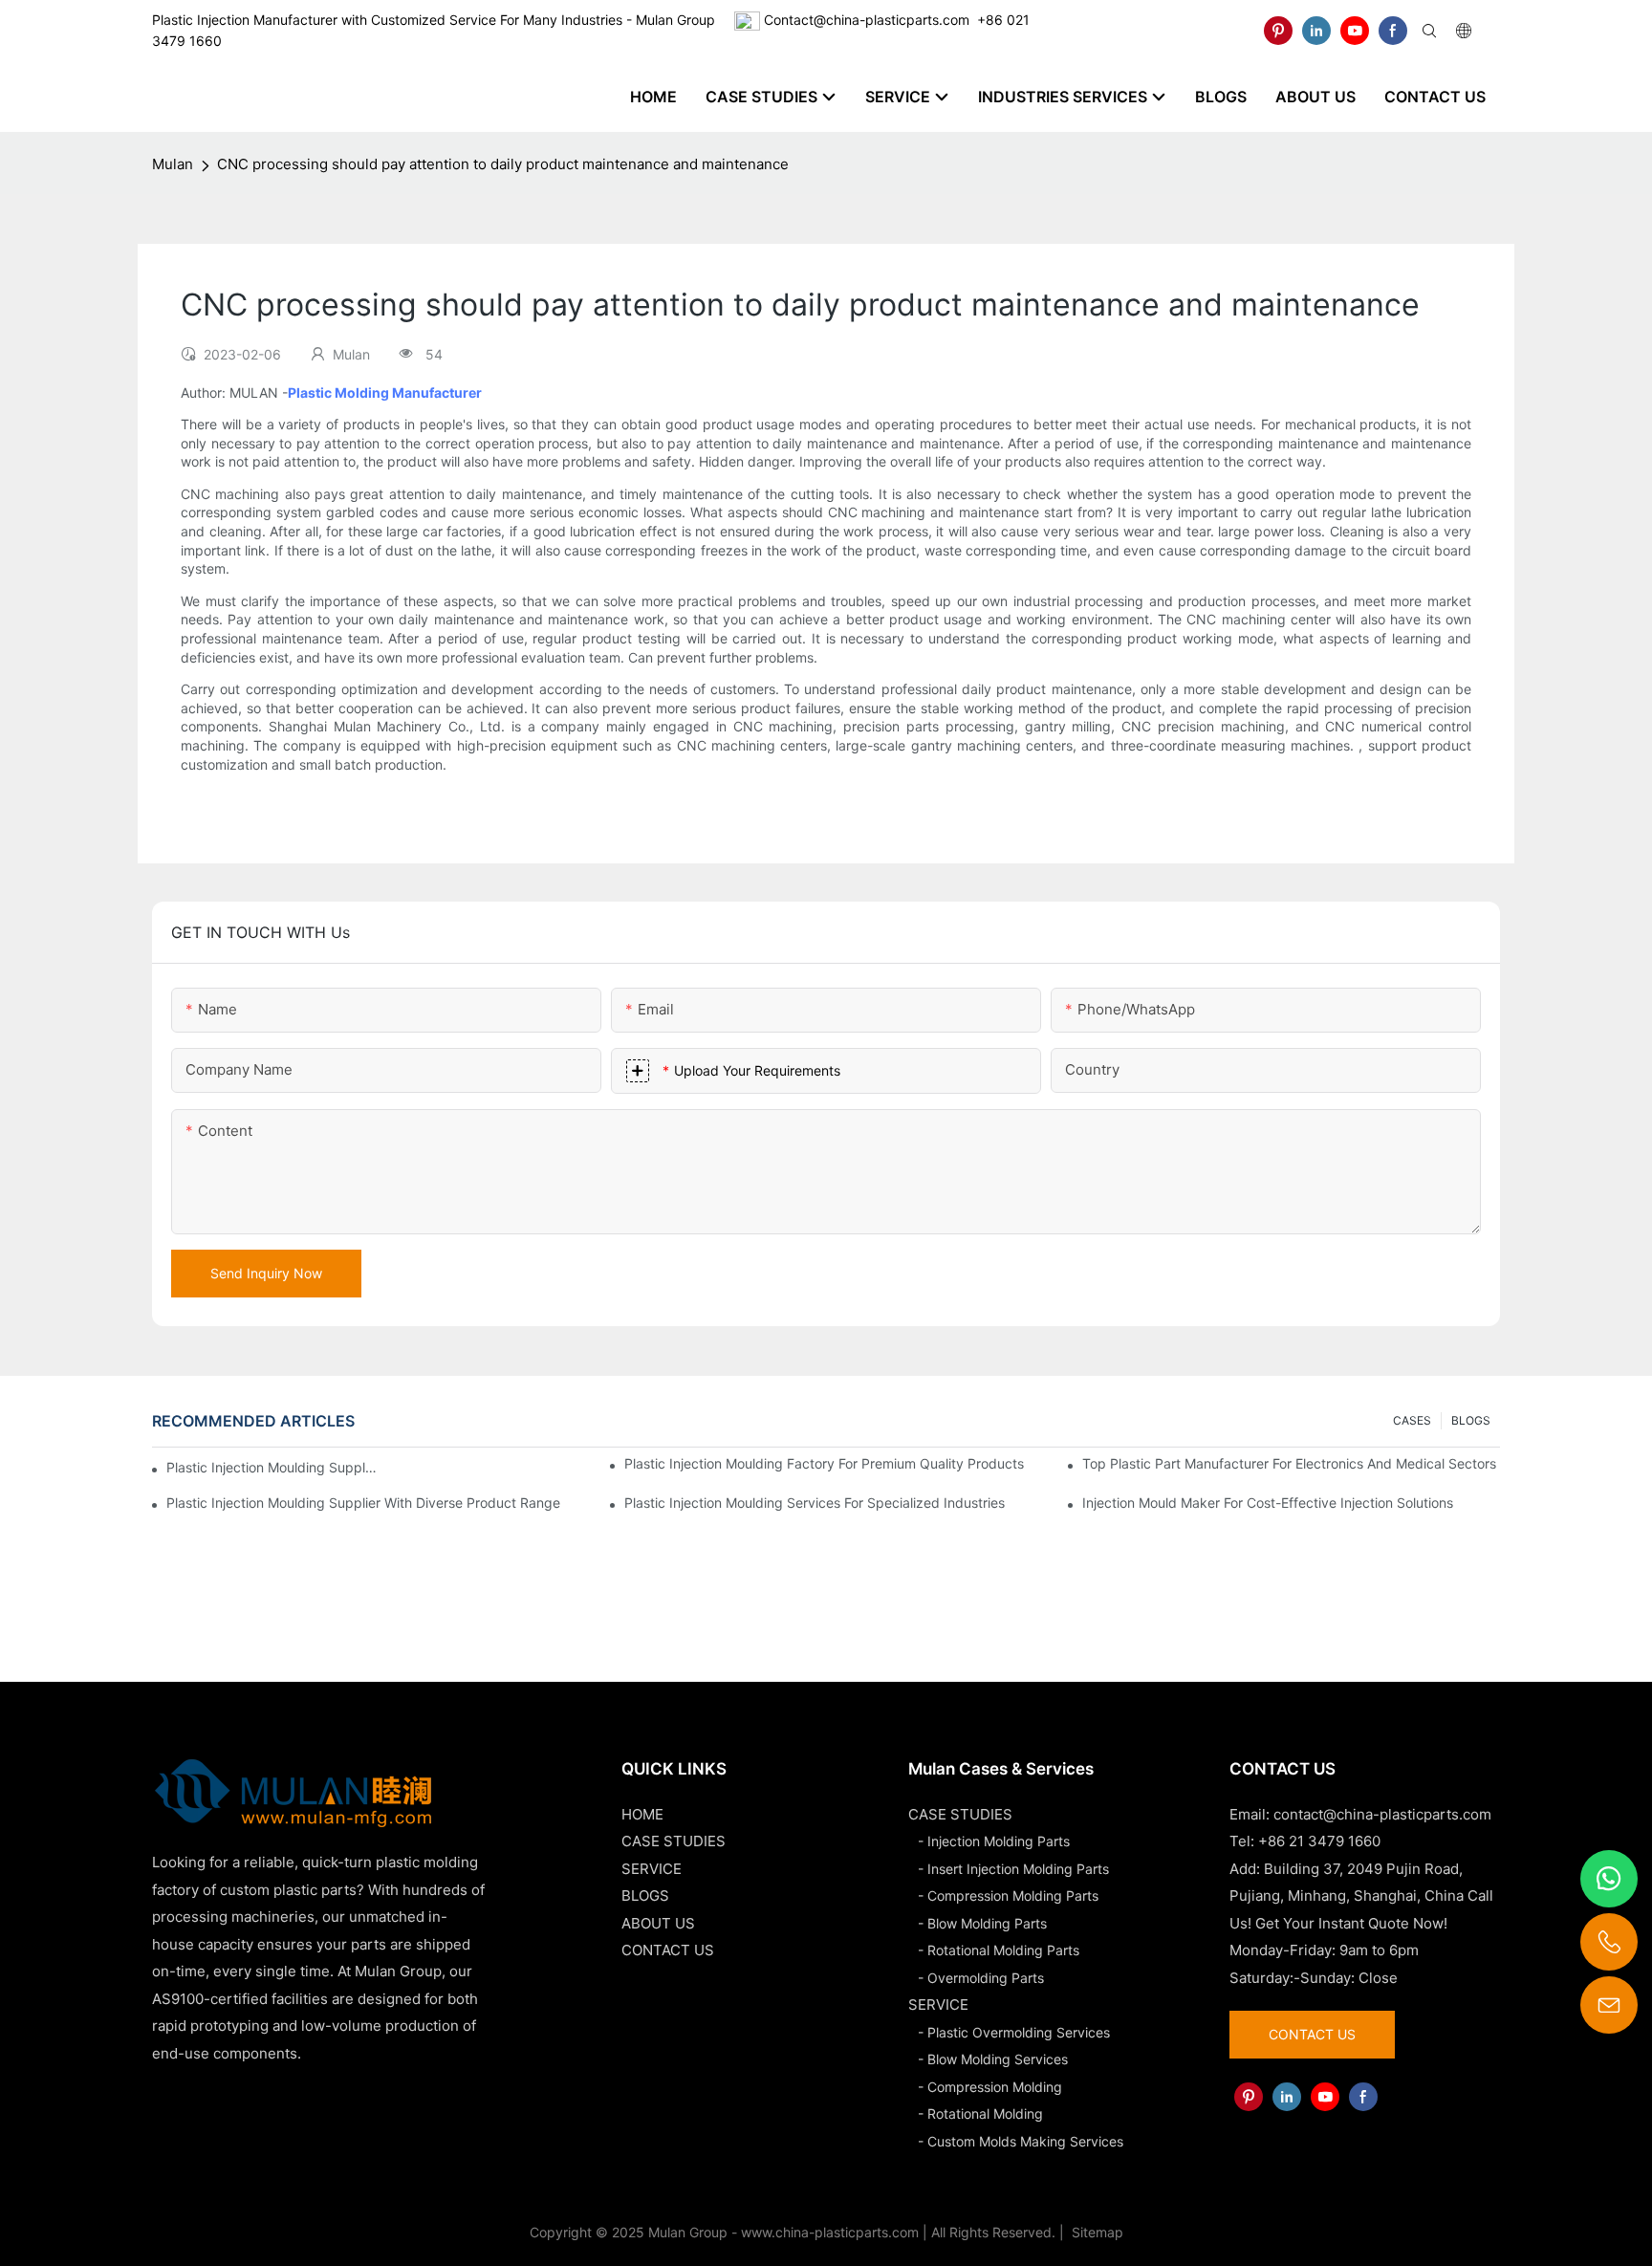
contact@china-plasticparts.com (1382, 1814)
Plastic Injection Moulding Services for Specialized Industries (815, 1503)
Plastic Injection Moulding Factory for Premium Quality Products (824, 1463)
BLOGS (1471, 1420)
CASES (1412, 1420)
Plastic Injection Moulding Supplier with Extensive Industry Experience (272, 1467)
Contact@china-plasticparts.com (867, 20)
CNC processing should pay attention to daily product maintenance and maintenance (503, 164)
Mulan (173, 164)
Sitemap (1096, 2232)
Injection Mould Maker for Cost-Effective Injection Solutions (1268, 1503)
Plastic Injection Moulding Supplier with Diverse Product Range (363, 1503)
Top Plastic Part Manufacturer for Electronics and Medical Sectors (1289, 1463)
